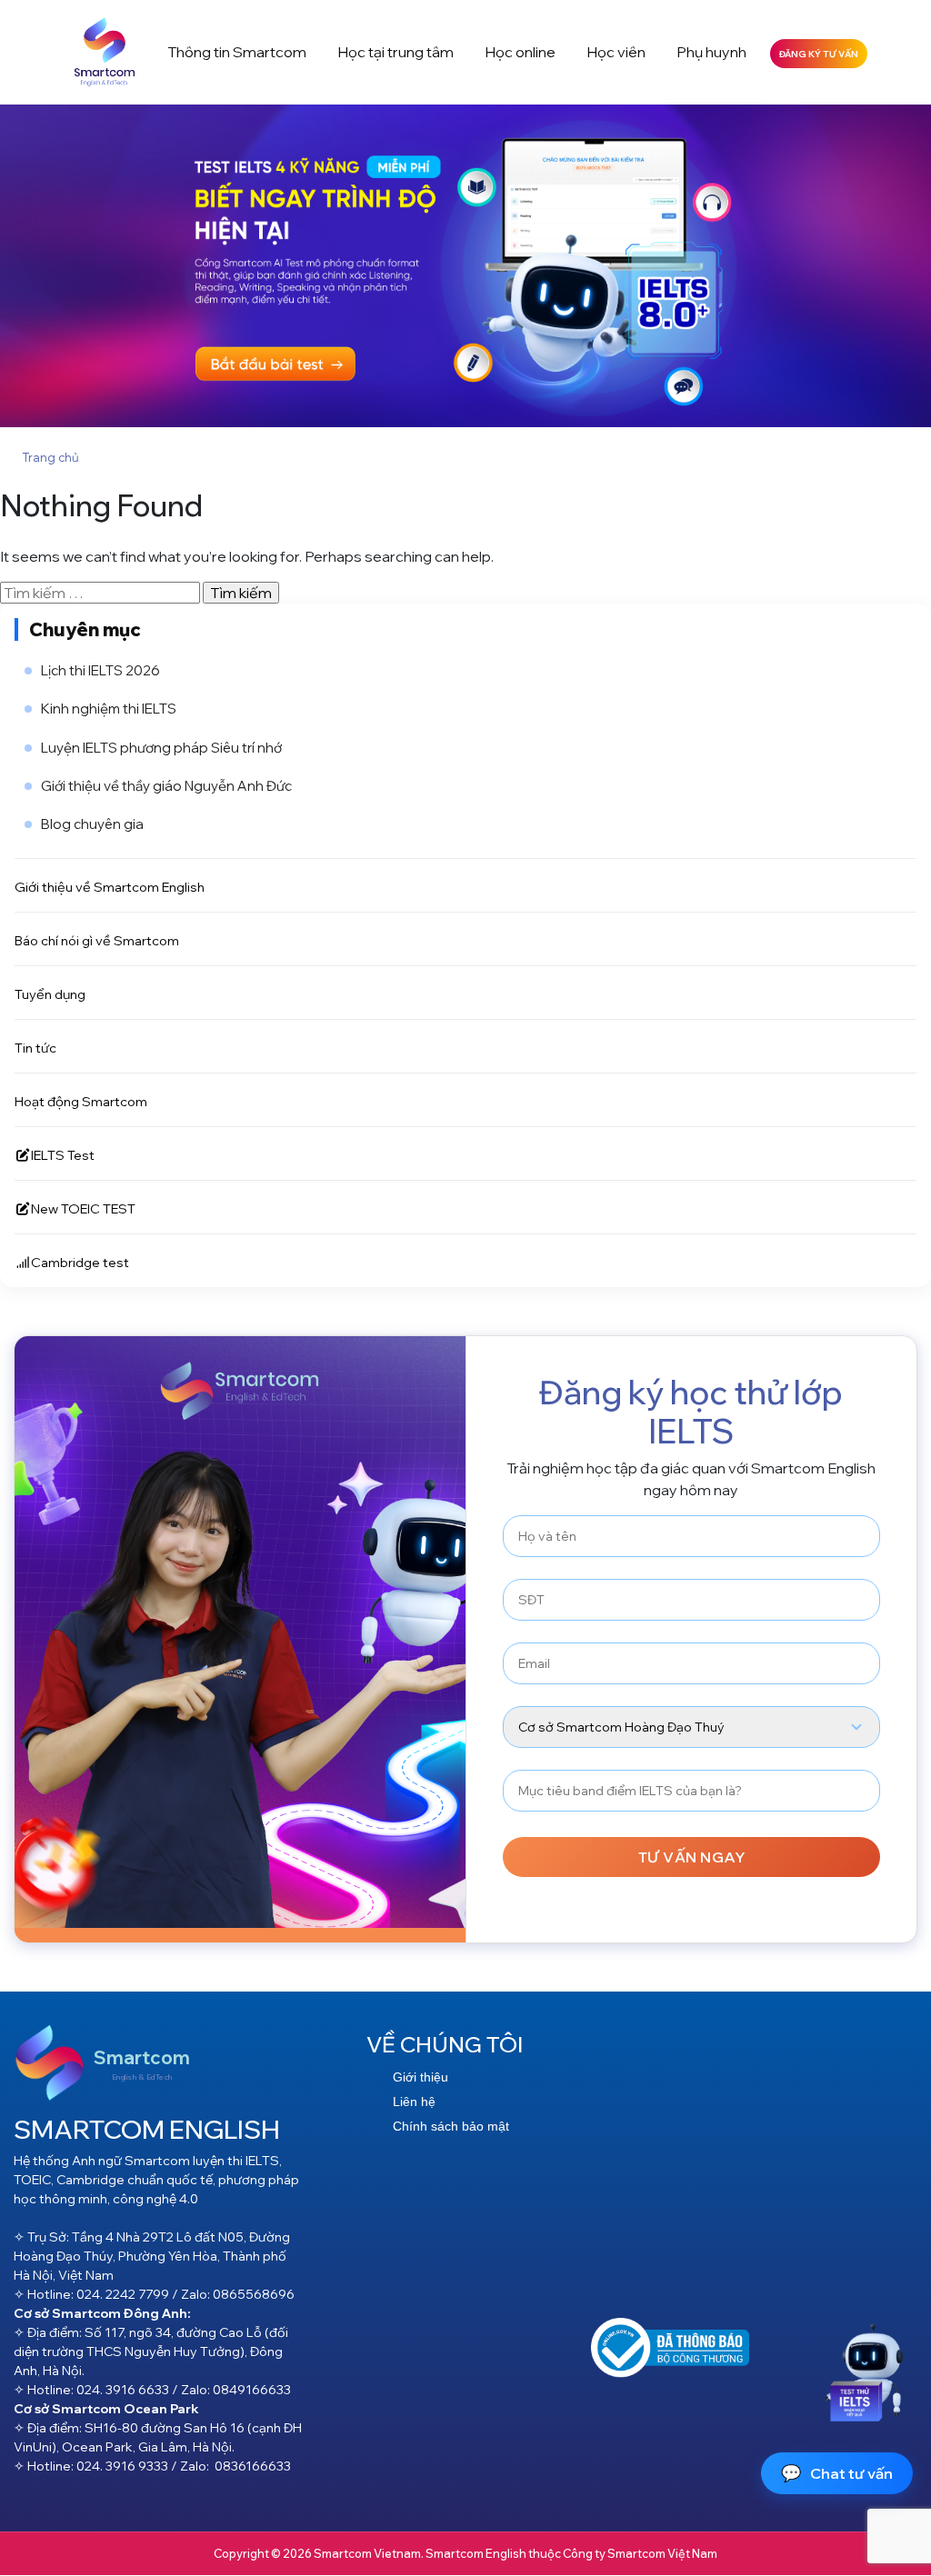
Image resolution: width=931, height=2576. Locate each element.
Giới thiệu (420, 2077)
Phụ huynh (711, 52)
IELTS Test (63, 1155)
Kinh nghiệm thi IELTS (109, 709)
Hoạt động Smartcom (81, 1101)
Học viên (616, 52)
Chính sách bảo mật (451, 2126)
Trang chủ (50, 457)
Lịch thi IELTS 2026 (100, 670)
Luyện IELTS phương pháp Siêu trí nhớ (161, 748)
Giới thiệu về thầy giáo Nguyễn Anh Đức (166, 786)
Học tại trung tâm (395, 52)
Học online (520, 52)
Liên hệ (414, 2102)
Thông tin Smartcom (237, 52)
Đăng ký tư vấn (819, 54)
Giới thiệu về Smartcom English (110, 887)
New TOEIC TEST (83, 1208)
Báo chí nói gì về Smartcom (97, 940)
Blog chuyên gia (92, 824)
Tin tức (35, 1048)
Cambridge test (80, 1262)
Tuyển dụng (50, 994)
